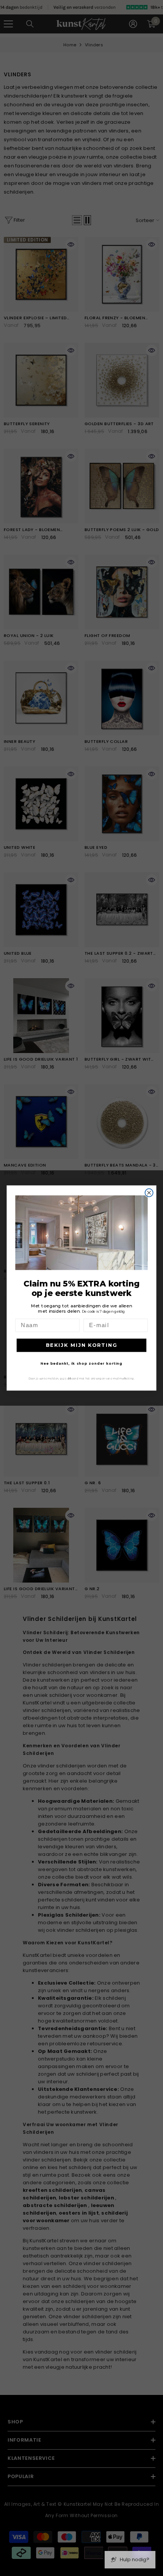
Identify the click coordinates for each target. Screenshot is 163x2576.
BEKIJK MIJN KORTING (82, 1345)
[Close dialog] (149, 1193)
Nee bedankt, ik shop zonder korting (81, 1363)
